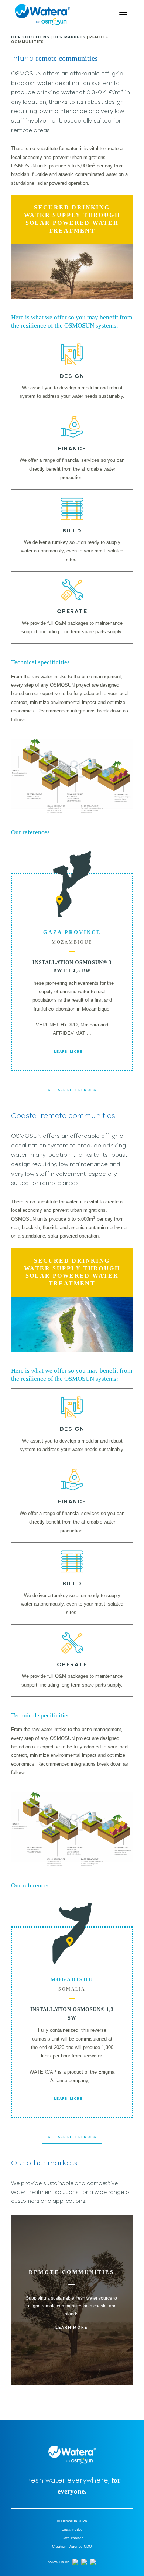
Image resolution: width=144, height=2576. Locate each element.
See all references (72, 1090)
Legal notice (72, 2529)
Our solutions (30, 37)
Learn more (68, 1052)
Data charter (72, 2538)
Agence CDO (81, 2546)
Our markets (69, 37)
